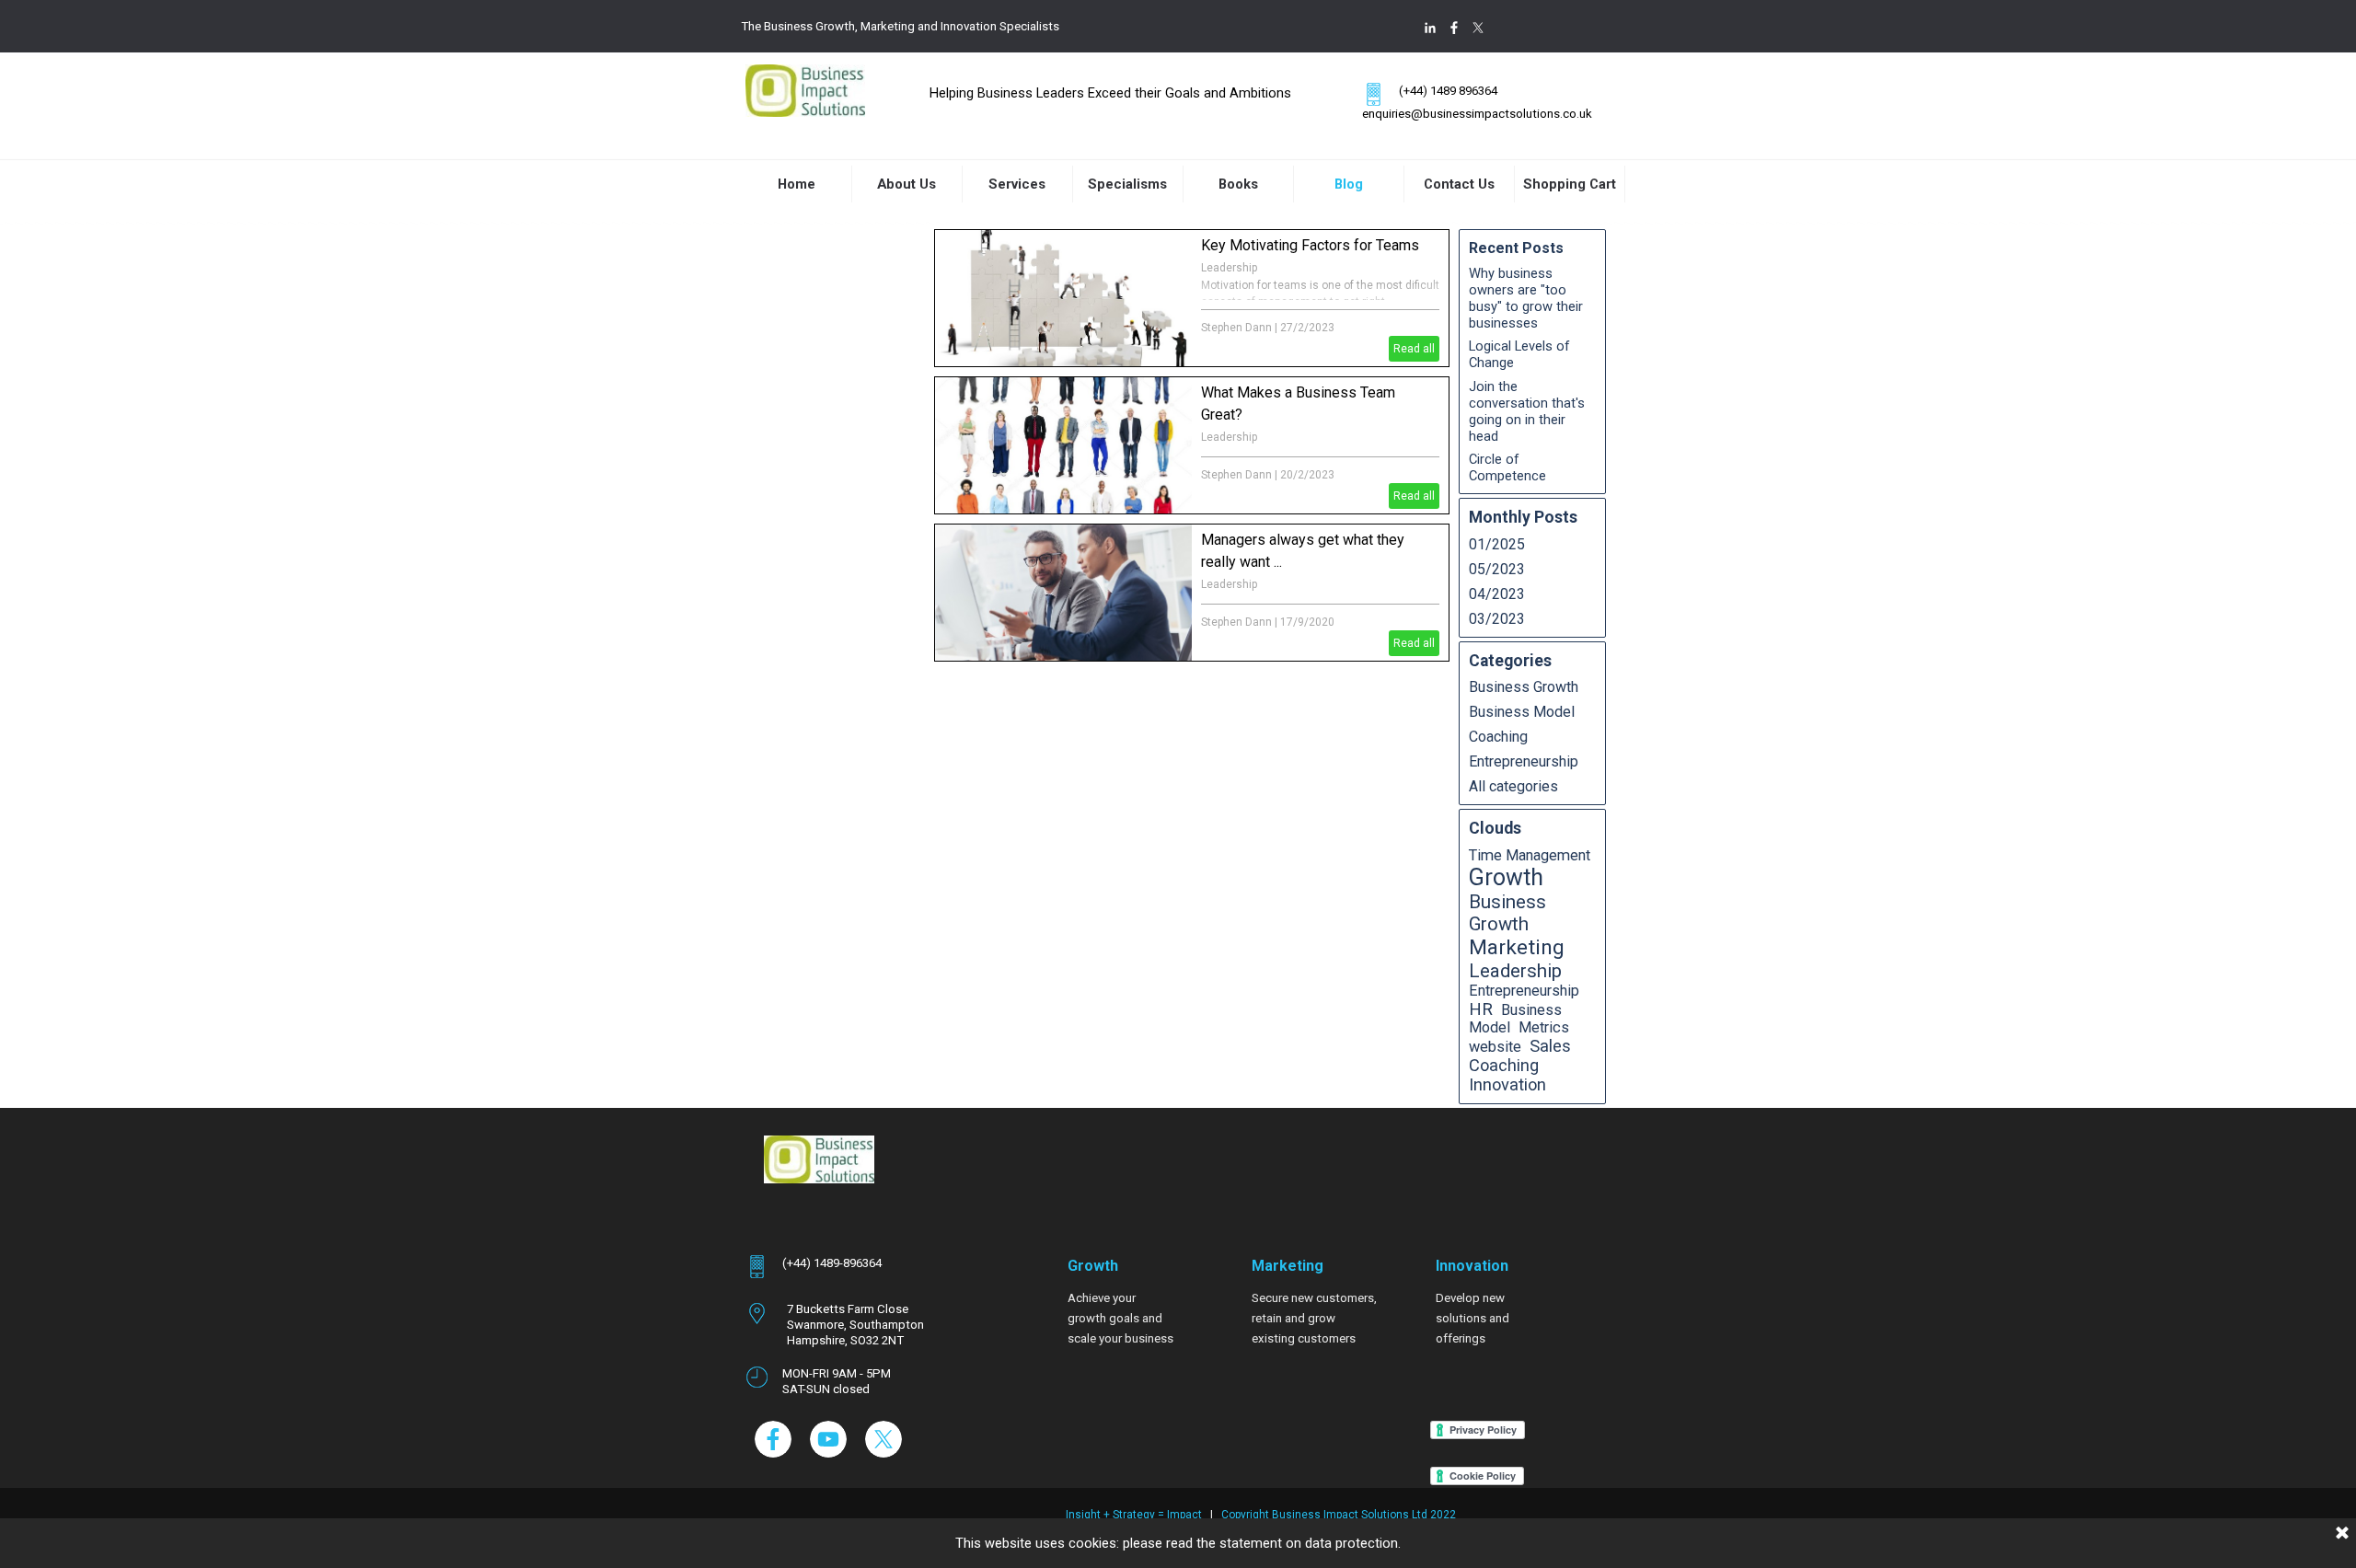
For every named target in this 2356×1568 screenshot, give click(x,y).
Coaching (1498, 737)
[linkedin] (1430, 28)
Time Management (1530, 855)
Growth (1506, 877)
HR (1481, 1009)
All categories (1513, 786)
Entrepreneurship (1524, 761)
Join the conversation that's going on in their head (1527, 411)
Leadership (1229, 268)
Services (1017, 184)
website (1495, 1047)
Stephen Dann (1236, 328)
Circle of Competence (1507, 467)
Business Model (1522, 712)
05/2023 (1497, 569)
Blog (1349, 184)
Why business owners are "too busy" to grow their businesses (1526, 298)
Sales (1550, 1046)
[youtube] (828, 1439)
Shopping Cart (1570, 184)
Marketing (1517, 947)
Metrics (1544, 1027)
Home (797, 184)
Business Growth (1524, 687)
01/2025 (1497, 544)
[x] (1478, 28)
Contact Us (1459, 184)
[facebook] (1454, 28)
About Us (907, 184)
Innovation (1507, 1084)
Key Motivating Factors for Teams (1310, 245)
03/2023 (1497, 619)
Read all (1414, 349)
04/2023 (1497, 594)
